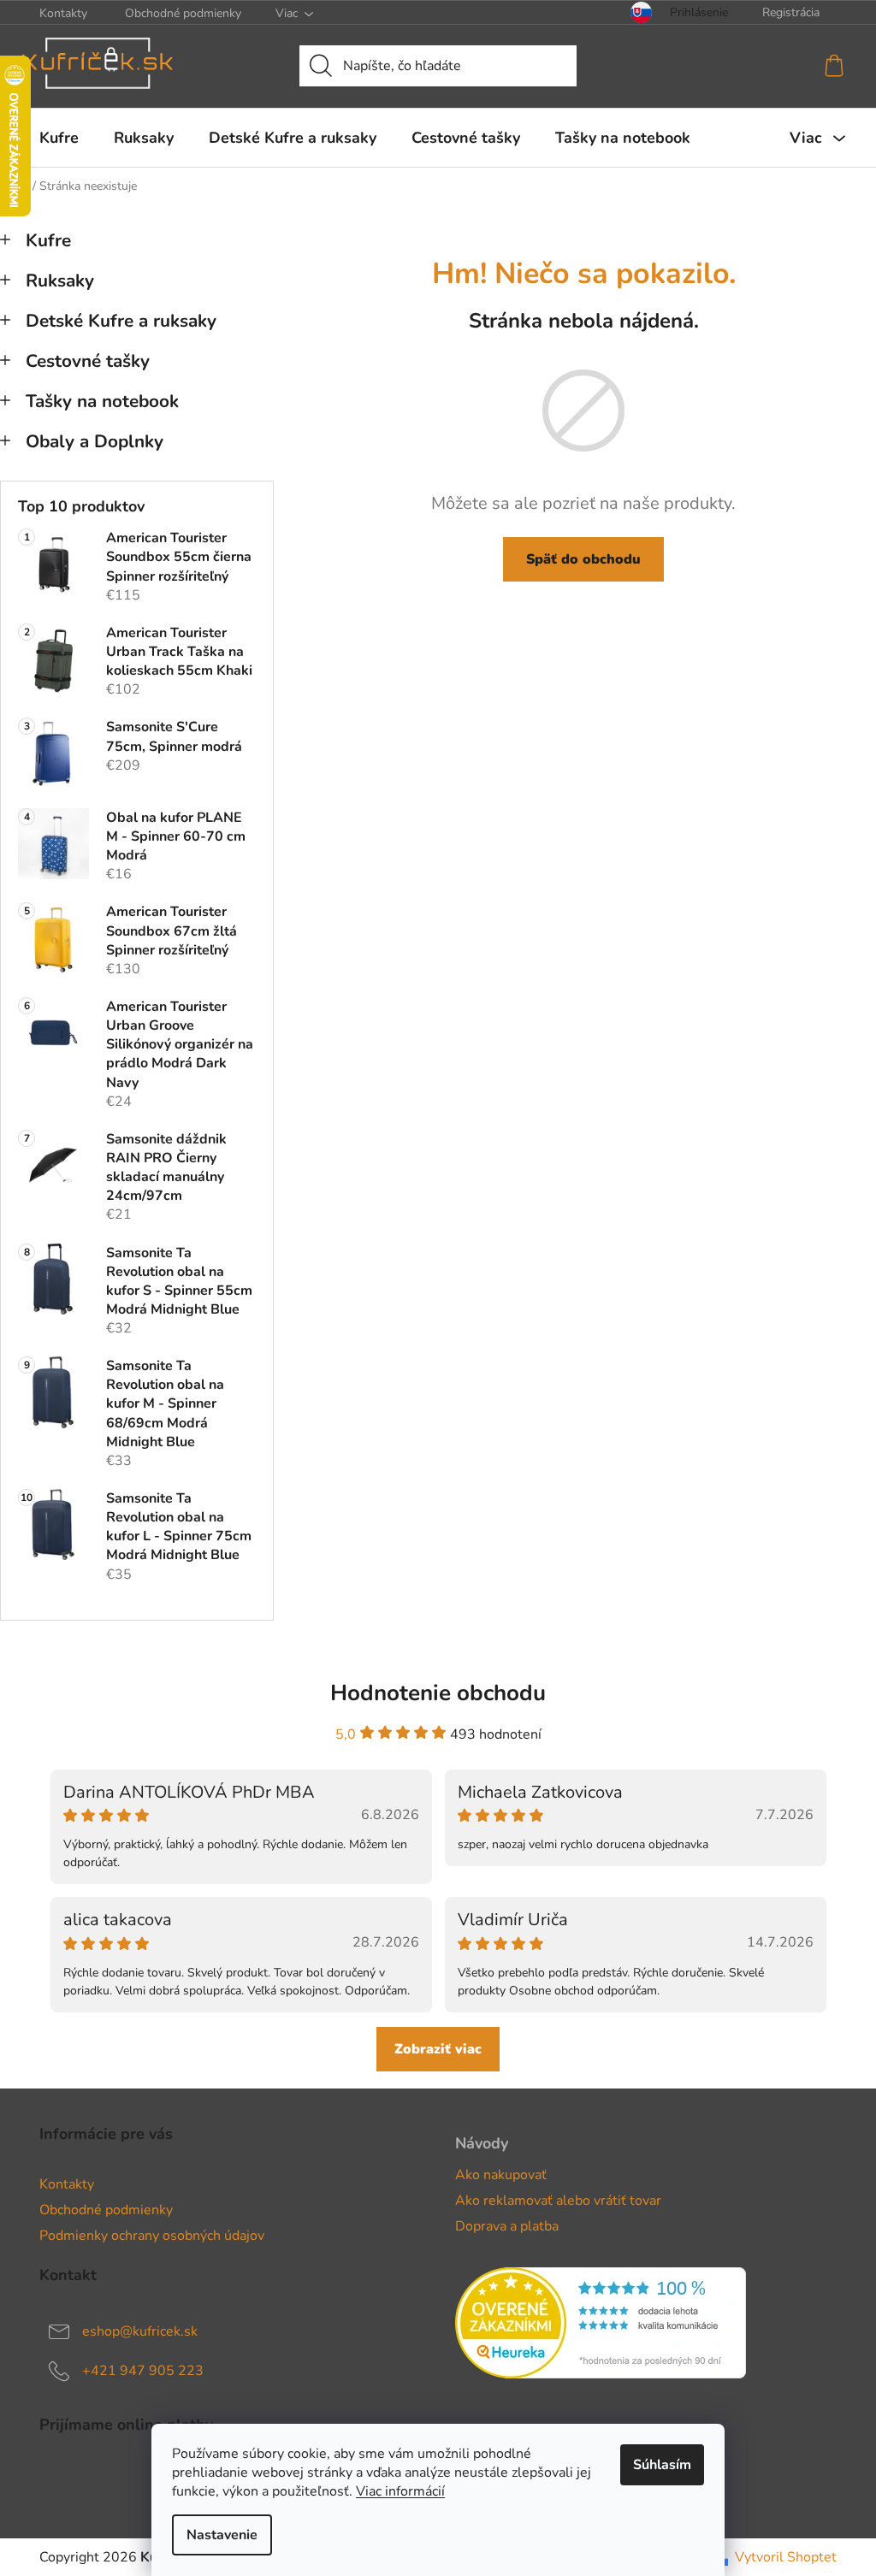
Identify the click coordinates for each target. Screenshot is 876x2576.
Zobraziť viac (438, 2049)
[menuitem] (59, 138)
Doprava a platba (507, 2226)
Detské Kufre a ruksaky (121, 321)
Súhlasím (662, 2465)
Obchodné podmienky (183, 13)
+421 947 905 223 (143, 2371)
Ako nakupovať (501, 2175)
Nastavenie (222, 2535)
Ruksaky (60, 281)
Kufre (48, 240)
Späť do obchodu (583, 559)
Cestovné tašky (88, 361)
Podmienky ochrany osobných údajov (152, 2236)
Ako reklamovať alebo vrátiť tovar (558, 2201)
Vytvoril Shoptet (786, 2557)
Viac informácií (400, 2491)
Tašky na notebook (102, 401)
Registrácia (791, 12)
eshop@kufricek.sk (140, 2331)
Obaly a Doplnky (95, 441)
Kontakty (63, 13)
